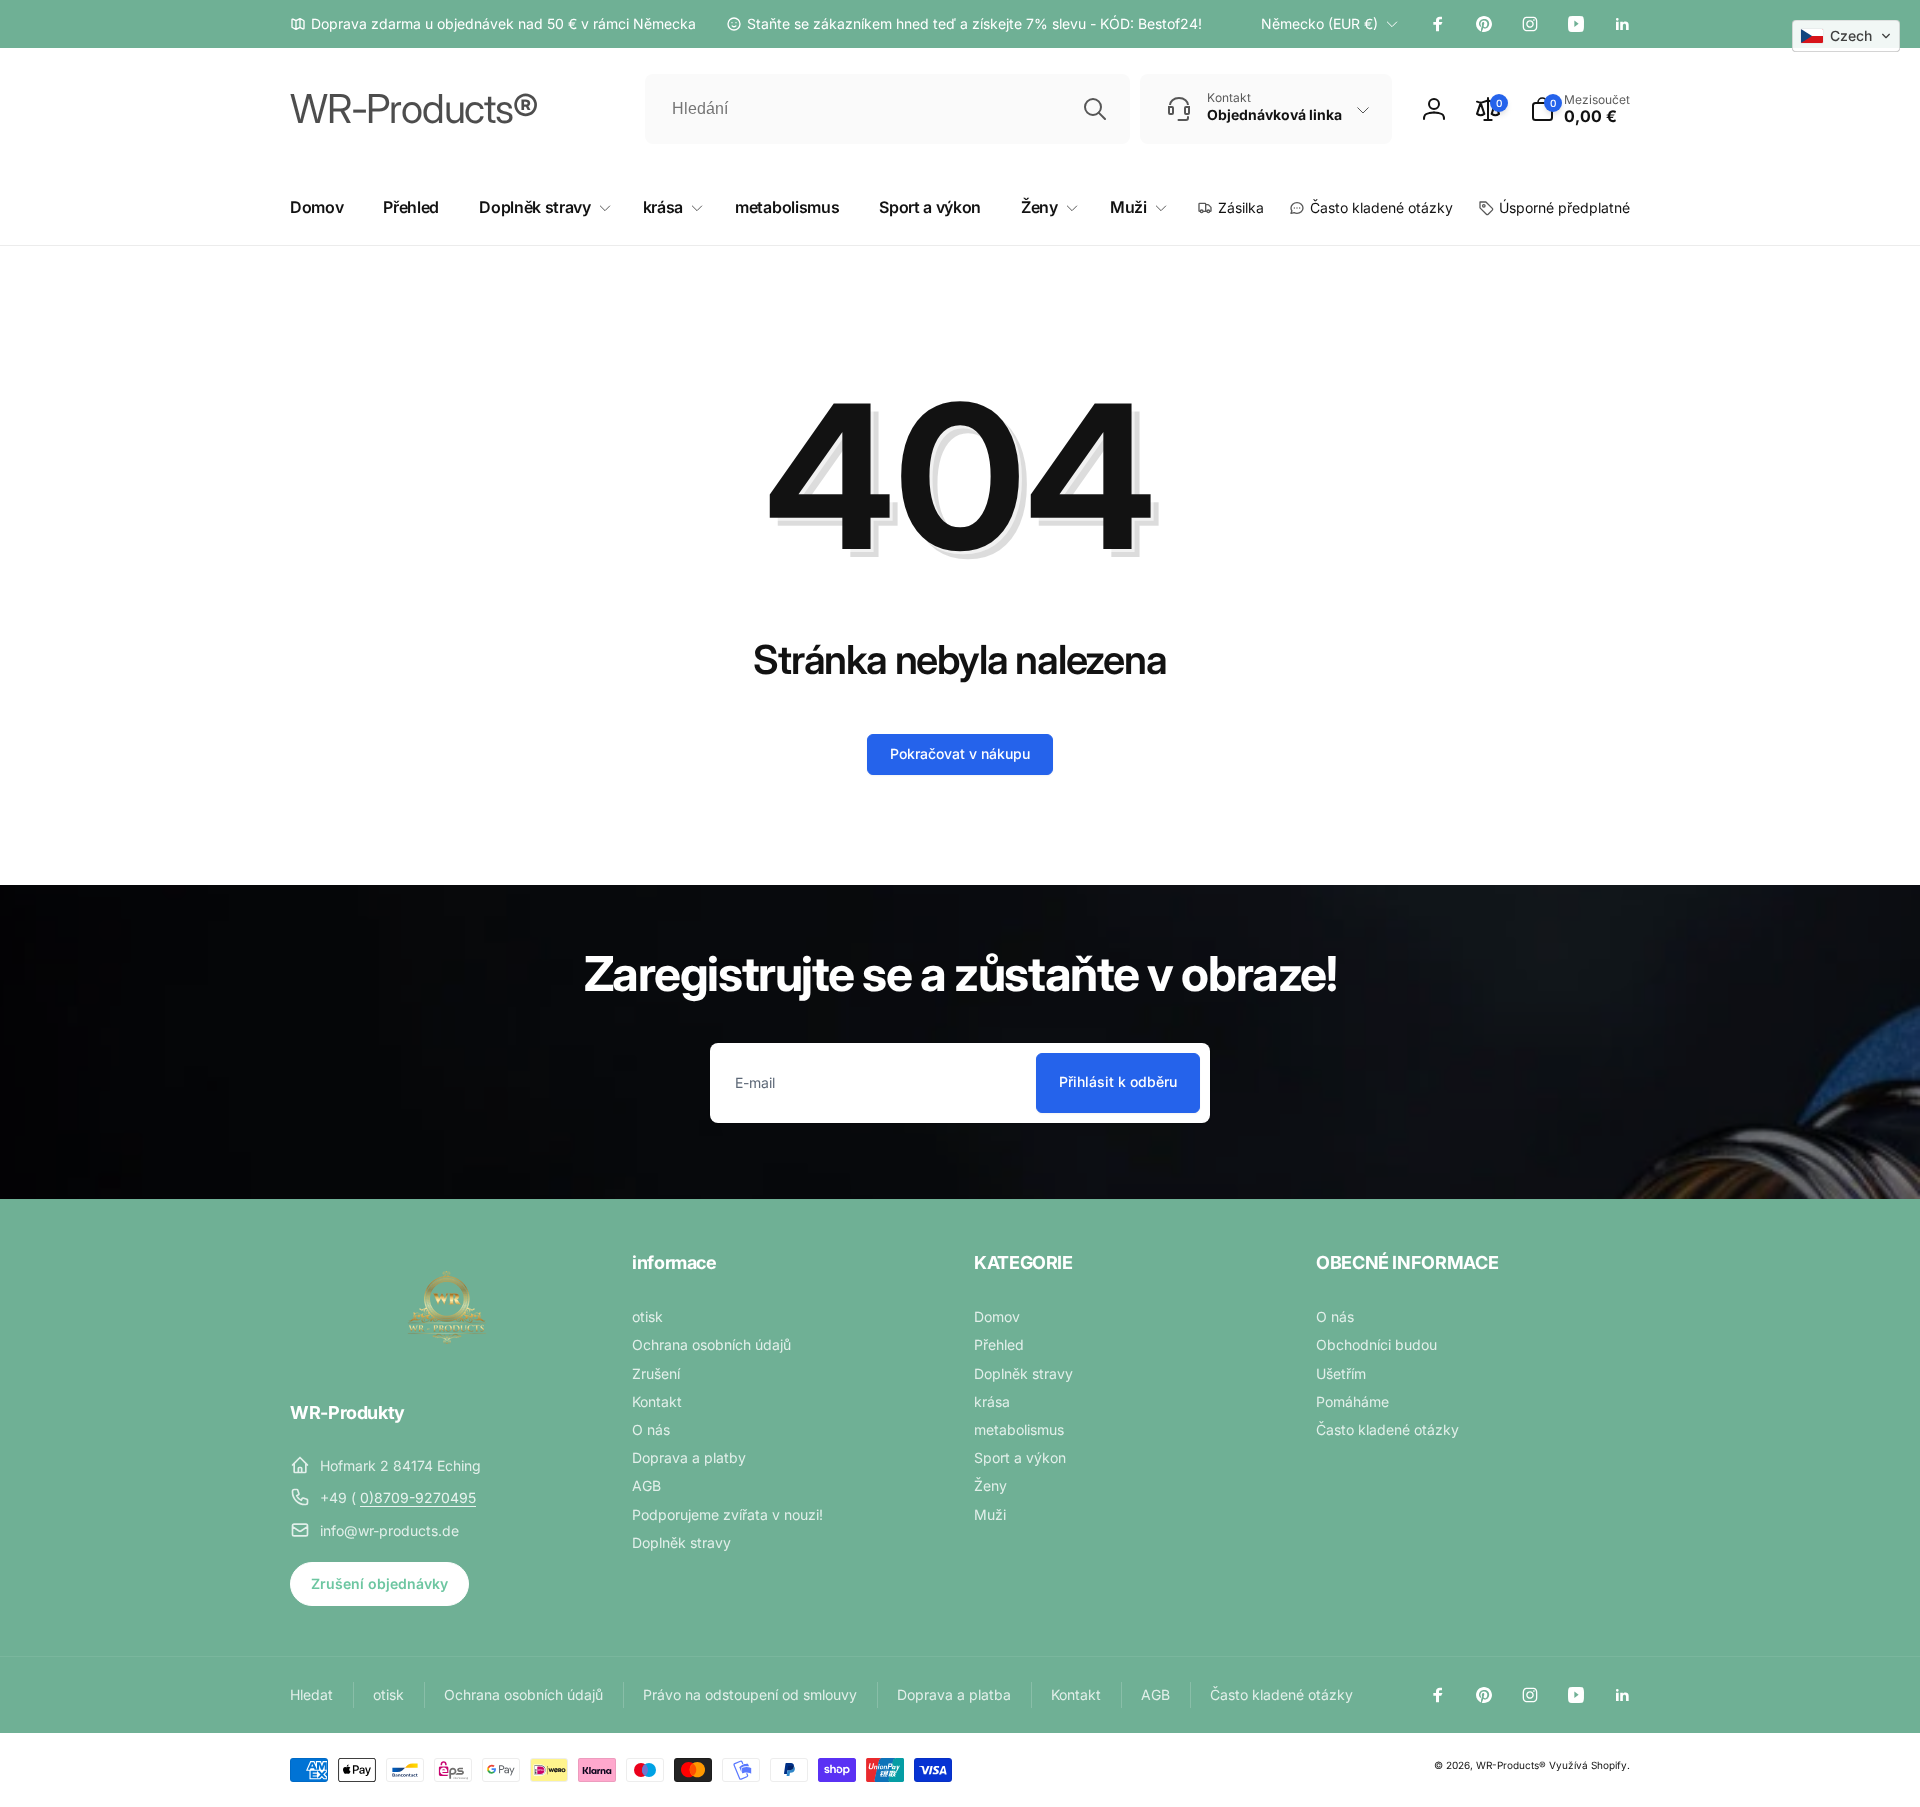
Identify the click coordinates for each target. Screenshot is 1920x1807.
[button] (1580, 109)
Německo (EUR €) (1319, 23)
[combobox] (887, 109)
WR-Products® (1511, 1765)
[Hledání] (1095, 109)
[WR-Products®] (447, 1358)
